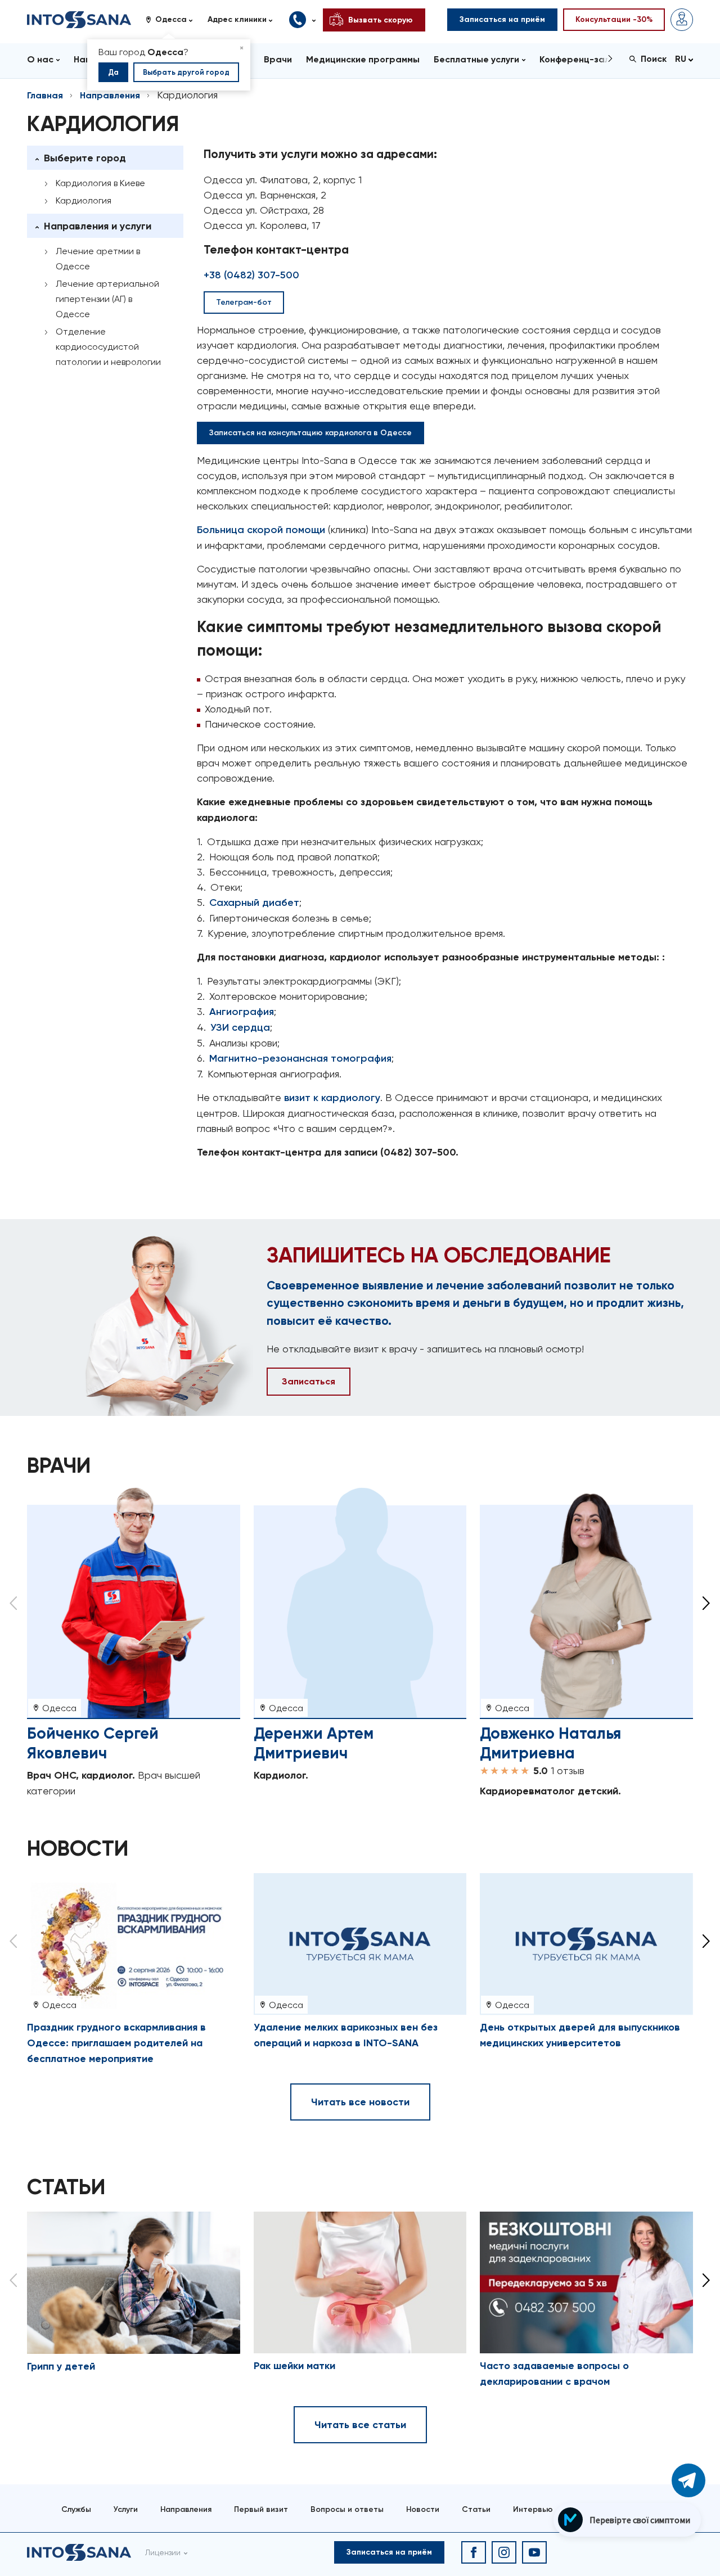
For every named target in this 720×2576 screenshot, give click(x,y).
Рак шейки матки (294, 2366)
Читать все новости (360, 2102)
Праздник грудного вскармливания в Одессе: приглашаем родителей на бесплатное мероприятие (116, 2043)
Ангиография (242, 1012)
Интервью (533, 2509)
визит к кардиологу (332, 1098)
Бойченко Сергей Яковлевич (93, 1743)
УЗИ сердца (240, 1027)
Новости (423, 2509)
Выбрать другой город (186, 72)
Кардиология (84, 200)
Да (113, 72)
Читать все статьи (360, 2425)
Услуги (126, 2509)
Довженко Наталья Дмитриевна (550, 1743)
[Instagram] (504, 2552)
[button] (173, 20)
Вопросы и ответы (347, 2509)
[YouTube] (534, 2552)
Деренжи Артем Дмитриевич (314, 1743)
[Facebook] (474, 2552)
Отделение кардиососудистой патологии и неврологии (108, 347)
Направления (110, 95)
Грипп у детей (61, 2366)
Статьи (476, 2509)
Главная (45, 95)
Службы (76, 2509)
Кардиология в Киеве (100, 183)
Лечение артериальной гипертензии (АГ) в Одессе (107, 299)
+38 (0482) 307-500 (251, 275)
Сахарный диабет (254, 903)
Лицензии (163, 2552)
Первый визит (261, 2509)
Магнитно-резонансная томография (300, 1058)
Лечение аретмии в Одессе (98, 259)
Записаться (309, 1381)
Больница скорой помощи (261, 530)
